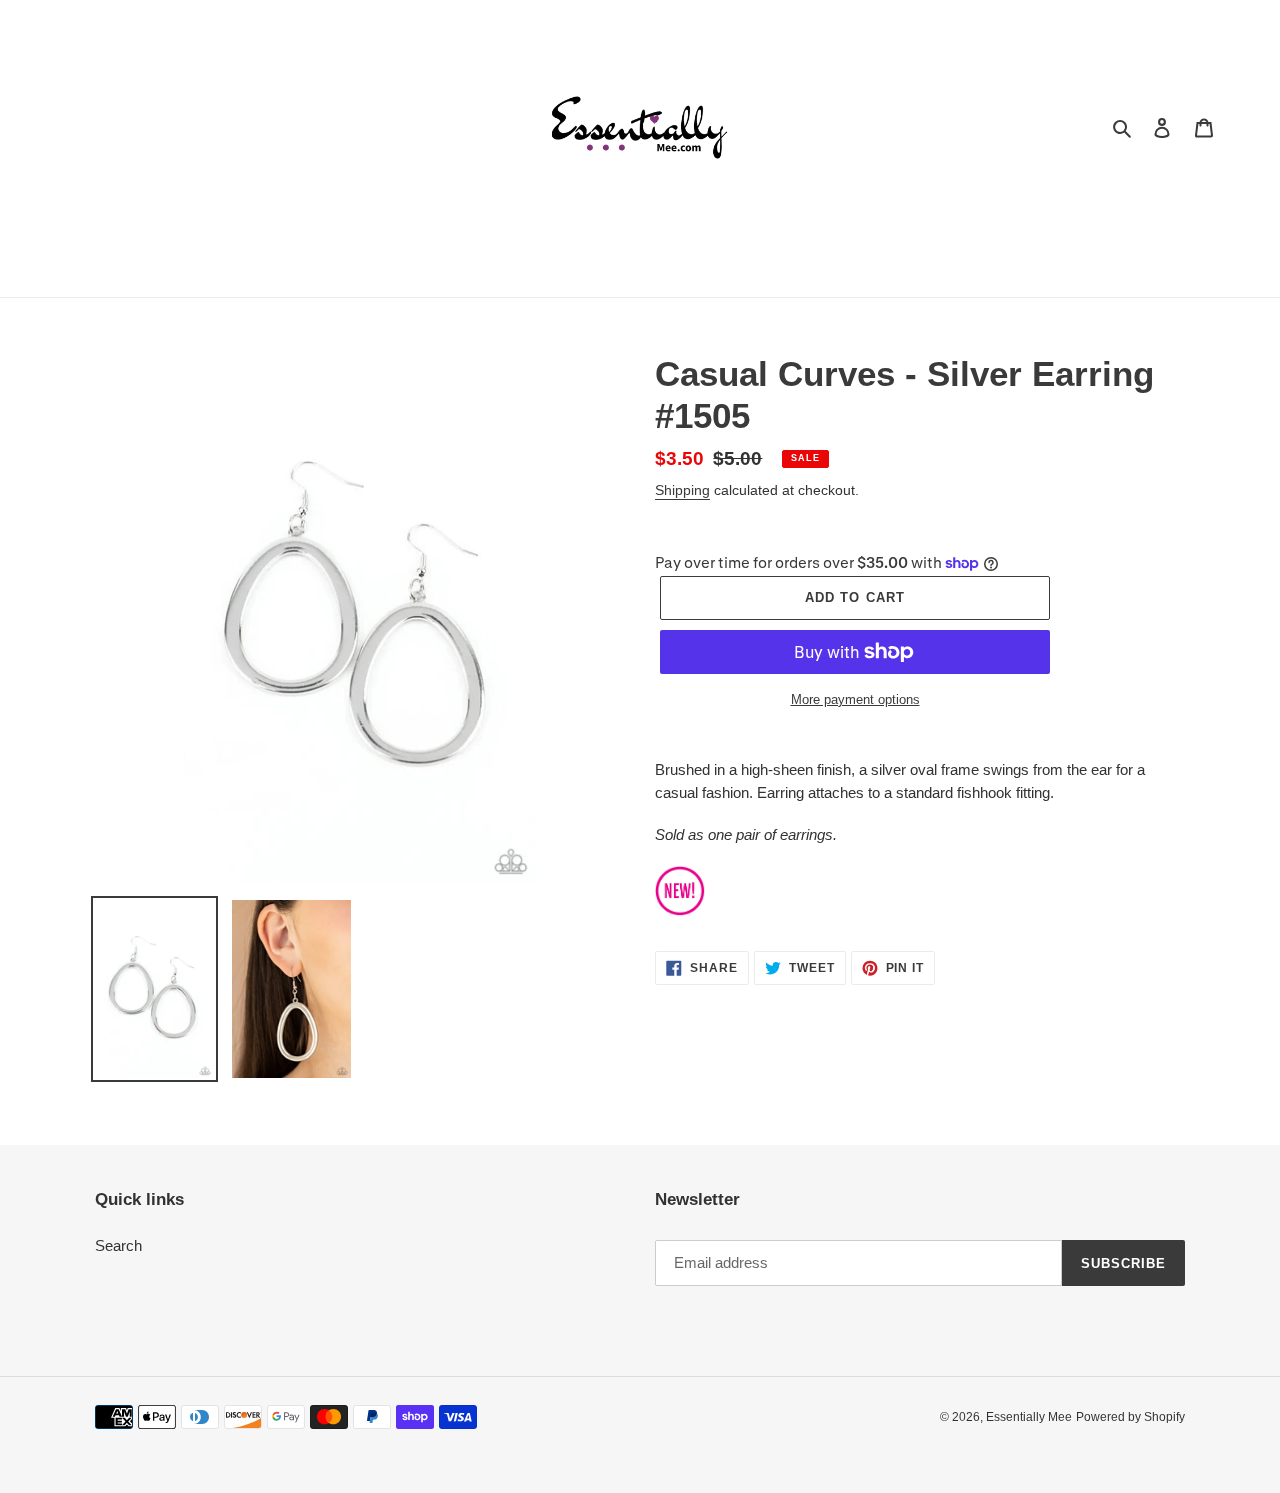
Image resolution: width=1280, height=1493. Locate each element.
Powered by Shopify (1130, 1417)
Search (118, 1245)
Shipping (682, 490)
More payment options (855, 699)
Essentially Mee (1029, 1417)
